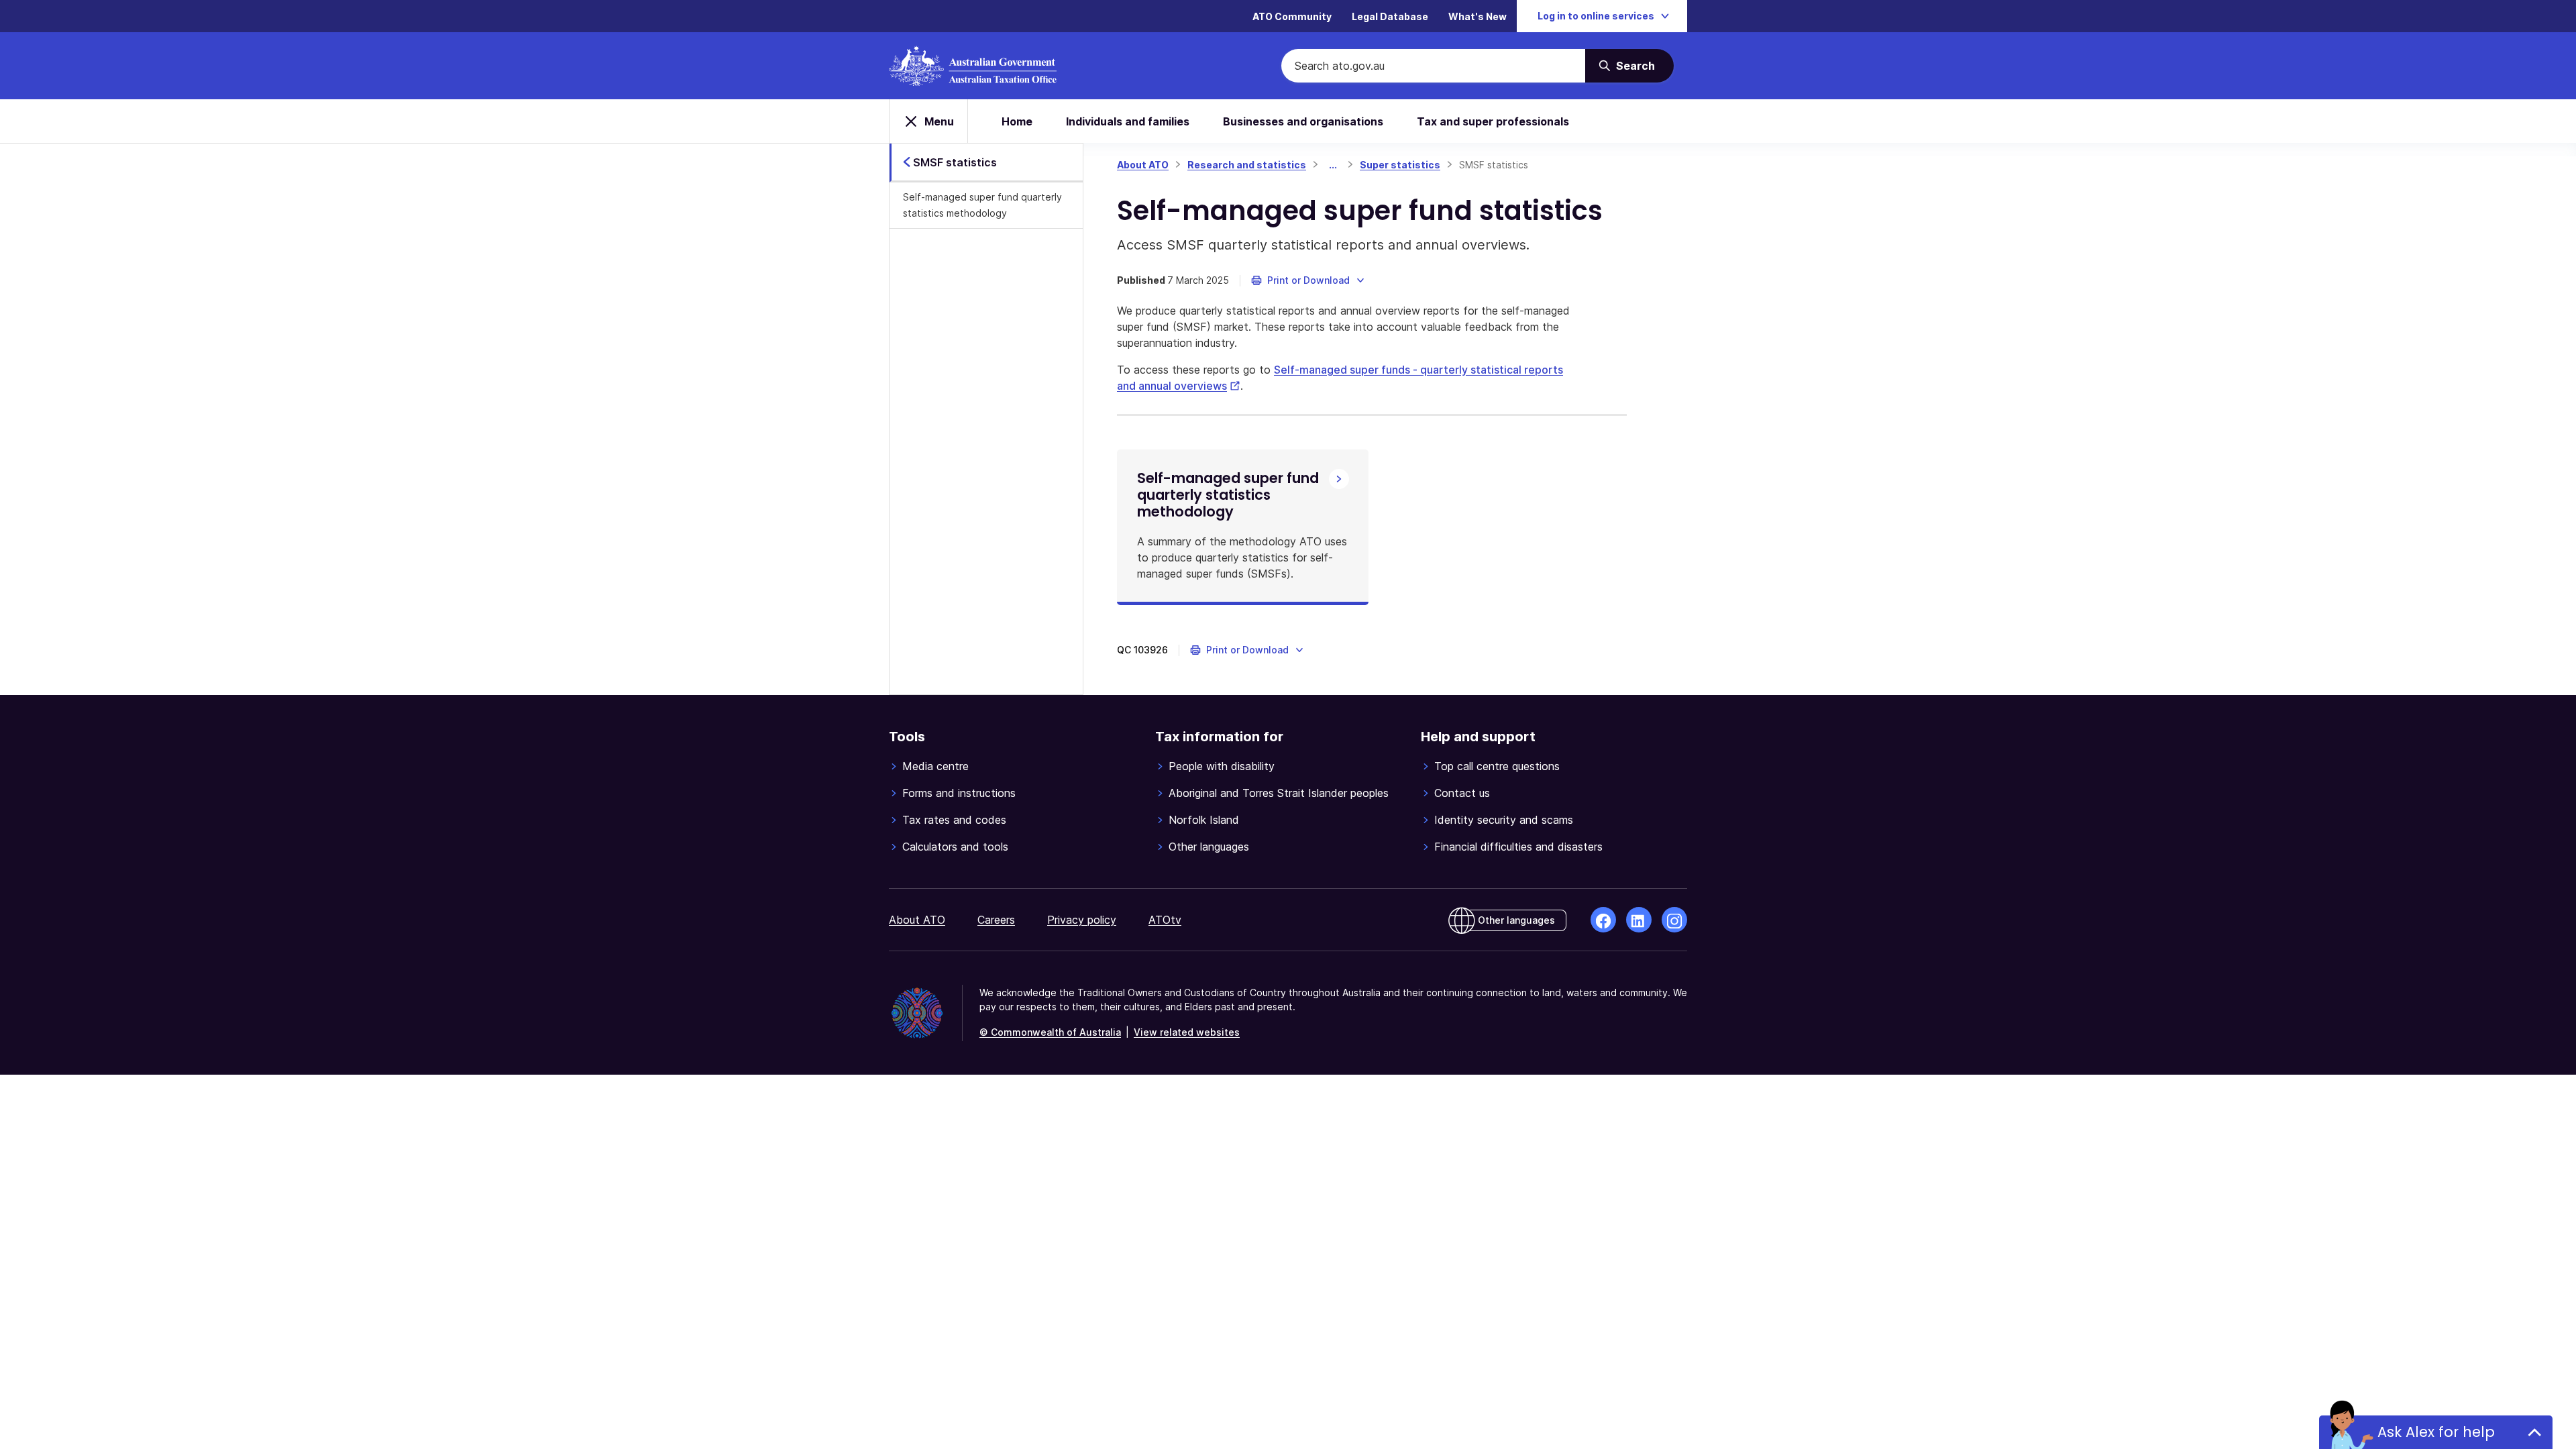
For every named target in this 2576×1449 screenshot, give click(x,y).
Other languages (1209, 847)
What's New (1478, 16)
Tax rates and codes (954, 820)
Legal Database (1390, 16)
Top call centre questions (1497, 766)
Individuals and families (1128, 121)
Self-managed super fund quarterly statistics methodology (982, 205)
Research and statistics (1247, 165)
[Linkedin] (1639, 920)
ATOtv (1165, 920)
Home (1017, 121)
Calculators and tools (955, 847)
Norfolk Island (1204, 820)
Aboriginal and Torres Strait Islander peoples (1279, 793)
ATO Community (1292, 16)
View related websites (1187, 1032)
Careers (996, 920)
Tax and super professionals (1493, 121)
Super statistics (1400, 165)
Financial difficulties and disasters (1518, 847)
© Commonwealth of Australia (1050, 1032)
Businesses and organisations (1303, 121)
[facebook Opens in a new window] (1603, 920)
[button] (1308, 280)
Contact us (1462, 793)
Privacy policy (1082, 920)
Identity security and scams (1504, 820)
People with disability (1222, 766)
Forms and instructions (959, 793)
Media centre (935, 766)
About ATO (1143, 165)
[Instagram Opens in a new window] (1674, 920)
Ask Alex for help (2436, 1432)
